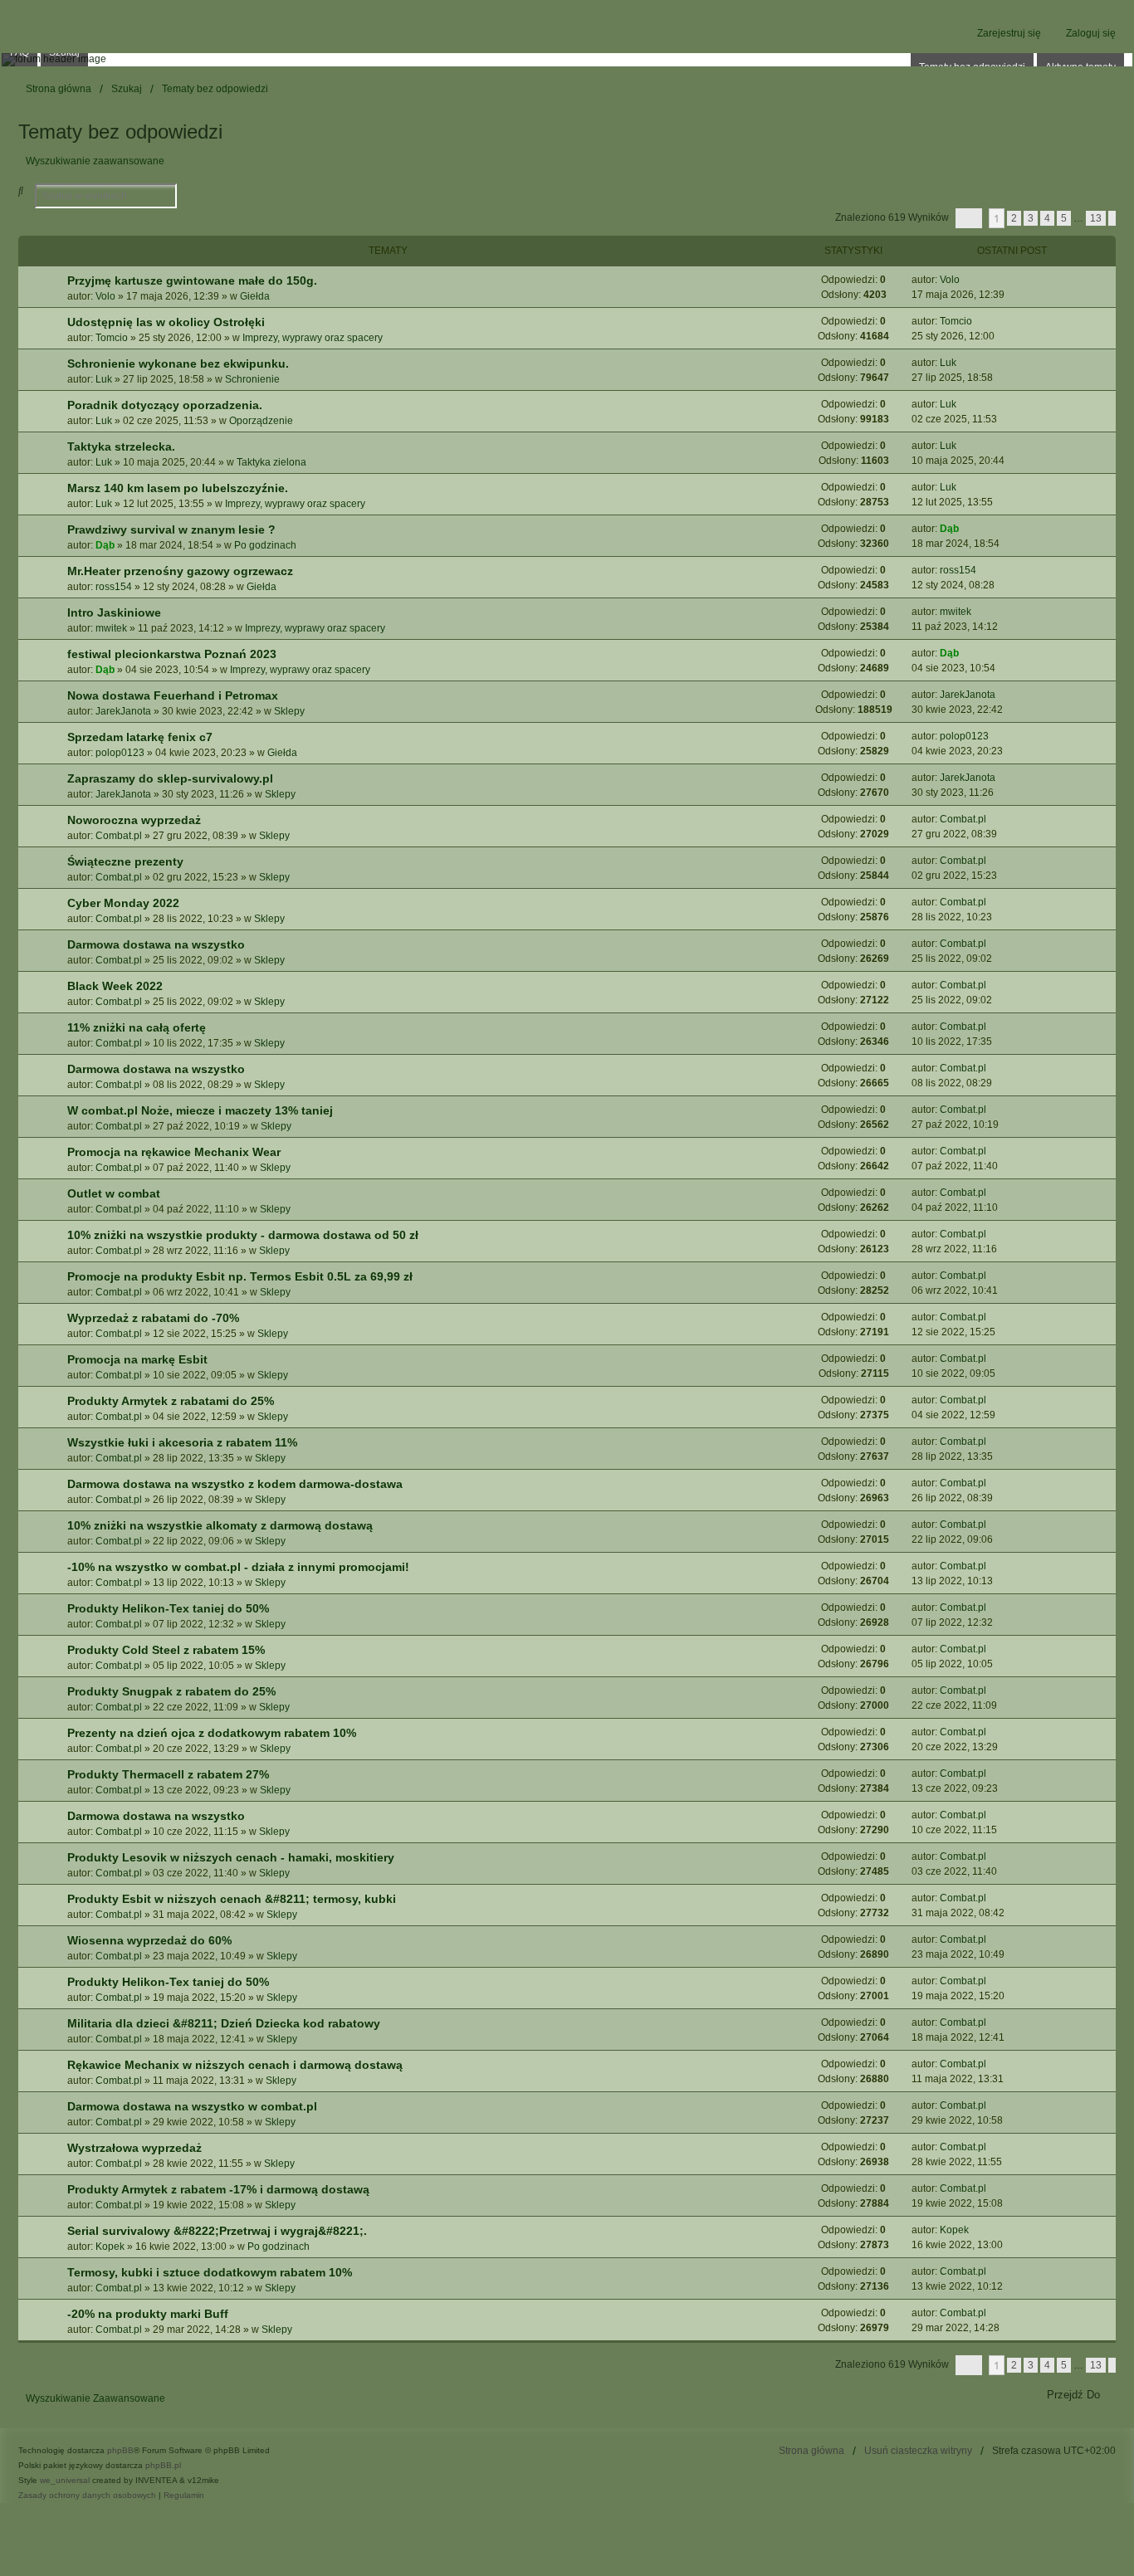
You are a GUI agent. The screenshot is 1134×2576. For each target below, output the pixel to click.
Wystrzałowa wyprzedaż (134, 2148)
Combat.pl (119, 836)
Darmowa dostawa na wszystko (156, 944)
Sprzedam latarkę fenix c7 (140, 737)
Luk (104, 379)
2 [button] (1014, 218)
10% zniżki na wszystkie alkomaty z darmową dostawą (220, 1525)
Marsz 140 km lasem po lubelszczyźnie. (178, 488)
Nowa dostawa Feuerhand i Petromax (173, 695)
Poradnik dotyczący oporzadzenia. (165, 405)
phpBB (120, 2450)
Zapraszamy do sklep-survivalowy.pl (170, 778)
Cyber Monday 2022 (123, 903)
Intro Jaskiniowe (114, 612)
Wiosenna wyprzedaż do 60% (149, 1940)
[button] (969, 218)
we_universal (65, 2480)
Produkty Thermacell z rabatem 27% (168, 1774)
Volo (105, 296)
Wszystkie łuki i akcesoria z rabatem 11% (182, 1442)
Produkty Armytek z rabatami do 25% (171, 1401)
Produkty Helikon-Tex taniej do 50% (168, 1608)
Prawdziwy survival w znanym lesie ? (171, 529)
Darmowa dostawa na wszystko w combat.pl (192, 2106)
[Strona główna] (567, 60)
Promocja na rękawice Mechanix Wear (174, 1152)
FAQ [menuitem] (20, 52)
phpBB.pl (163, 2465)
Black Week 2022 (115, 986)
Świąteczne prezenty (125, 861)
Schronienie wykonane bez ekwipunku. (178, 363)
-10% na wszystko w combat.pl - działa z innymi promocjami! (238, 1567)
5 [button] (1064, 218)
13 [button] (1096, 218)
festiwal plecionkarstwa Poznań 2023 (172, 654)
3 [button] (1031, 218)
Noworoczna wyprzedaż (134, 820)
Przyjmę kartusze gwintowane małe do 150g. (192, 281)
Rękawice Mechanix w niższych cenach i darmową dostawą (235, 2065)
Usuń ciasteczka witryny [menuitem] (918, 2451)
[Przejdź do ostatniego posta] (966, 280)
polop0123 (120, 753)
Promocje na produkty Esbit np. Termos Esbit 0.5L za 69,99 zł (240, 1276)
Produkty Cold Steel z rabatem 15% (166, 1650)
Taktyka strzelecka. (121, 446)
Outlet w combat (114, 1193)
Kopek (110, 2247)
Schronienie (252, 379)
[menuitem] (87, 2495)
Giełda (255, 296)
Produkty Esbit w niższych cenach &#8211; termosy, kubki (232, 1899)
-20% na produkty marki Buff (148, 2314)
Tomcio (112, 338)
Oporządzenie (261, 421)
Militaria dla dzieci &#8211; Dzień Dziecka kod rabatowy (224, 2023)
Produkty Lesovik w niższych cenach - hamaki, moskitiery (231, 1857)
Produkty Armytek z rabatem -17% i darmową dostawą (218, 2189)
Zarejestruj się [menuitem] (1009, 33)
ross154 (114, 587)
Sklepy (289, 711)
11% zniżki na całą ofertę (137, 1027)
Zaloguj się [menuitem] (1091, 33)
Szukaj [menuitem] (64, 52)
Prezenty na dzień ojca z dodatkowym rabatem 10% (212, 1733)
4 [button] (1047, 218)
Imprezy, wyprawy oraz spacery (313, 338)
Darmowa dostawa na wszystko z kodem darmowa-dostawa (235, 1484)
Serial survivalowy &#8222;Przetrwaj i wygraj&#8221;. (217, 2231)
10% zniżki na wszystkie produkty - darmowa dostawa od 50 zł (243, 1235)
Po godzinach (265, 545)
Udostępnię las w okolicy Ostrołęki (166, 322)
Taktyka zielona (271, 462)
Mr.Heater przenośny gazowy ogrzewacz (180, 571)
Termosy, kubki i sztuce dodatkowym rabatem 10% (210, 2272)
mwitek (111, 628)
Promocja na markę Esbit (137, 1359)
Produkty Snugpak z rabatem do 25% (171, 1691)
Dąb (105, 545)
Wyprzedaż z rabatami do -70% (153, 1318)
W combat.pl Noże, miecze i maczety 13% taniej (200, 1110)
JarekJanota (123, 711)
